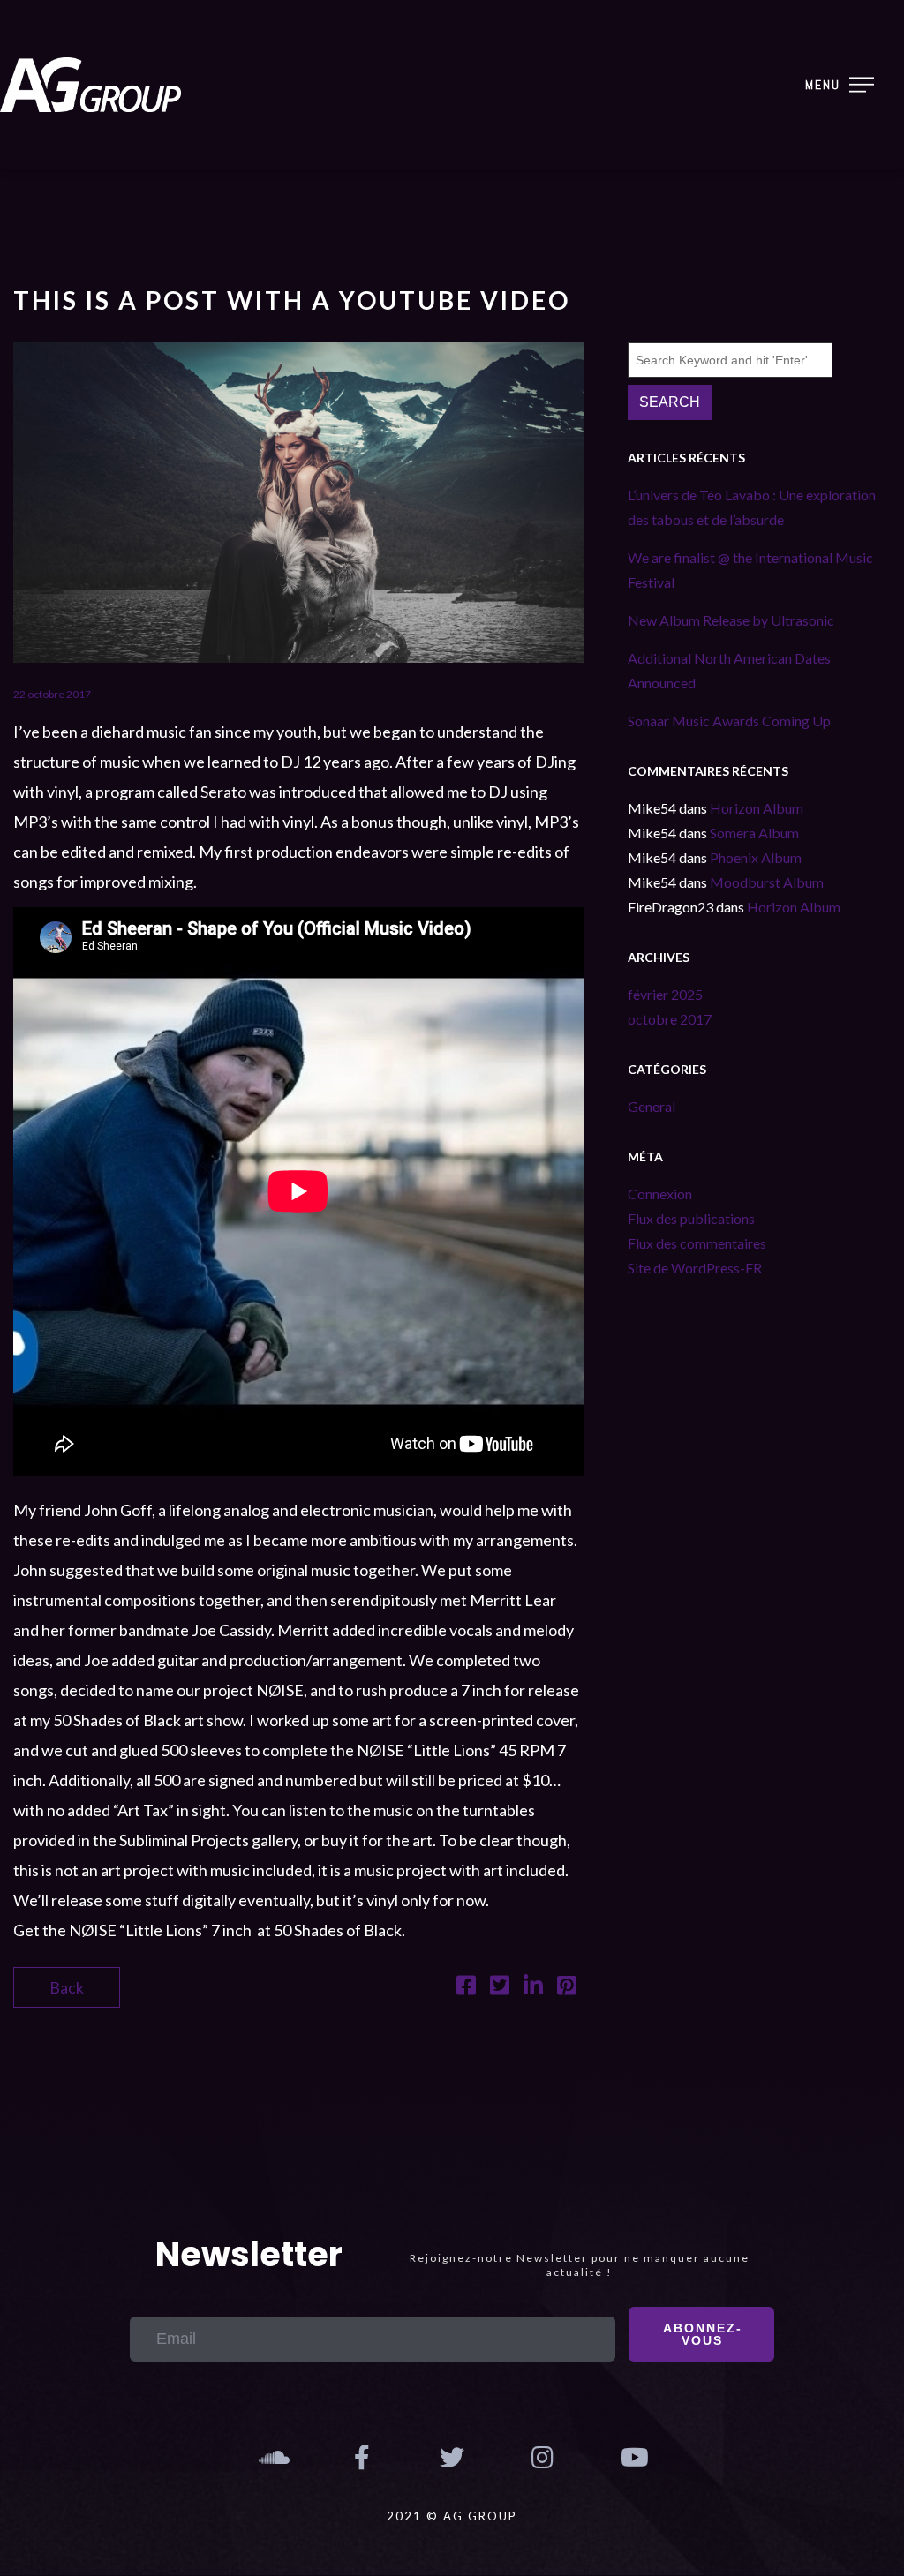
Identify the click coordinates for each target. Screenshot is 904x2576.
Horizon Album (757, 808)
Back (67, 1987)
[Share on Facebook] (466, 1987)
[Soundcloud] (271, 2458)
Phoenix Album (756, 857)
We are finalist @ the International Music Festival (750, 570)
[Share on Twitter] (500, 1987)
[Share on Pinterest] (567, 1987)
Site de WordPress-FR (695, 1268)
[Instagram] (542, 2458)
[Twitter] (452, 2458)
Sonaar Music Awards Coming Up (729, 721)
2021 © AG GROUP (452, 2516)
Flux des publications (691, 1218)
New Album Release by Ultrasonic (731, 620)
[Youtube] (633, 2458)
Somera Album (754, 833)
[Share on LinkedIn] (533, 1987)
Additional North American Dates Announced (729, 670)
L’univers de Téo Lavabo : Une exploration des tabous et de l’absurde (752, 507)
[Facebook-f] (361, 2458)
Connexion (660, 1194)
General (652, 1106)
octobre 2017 (670, 1019)
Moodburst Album (767, 882)
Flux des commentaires (697, 1243)
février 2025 (665, 994)
